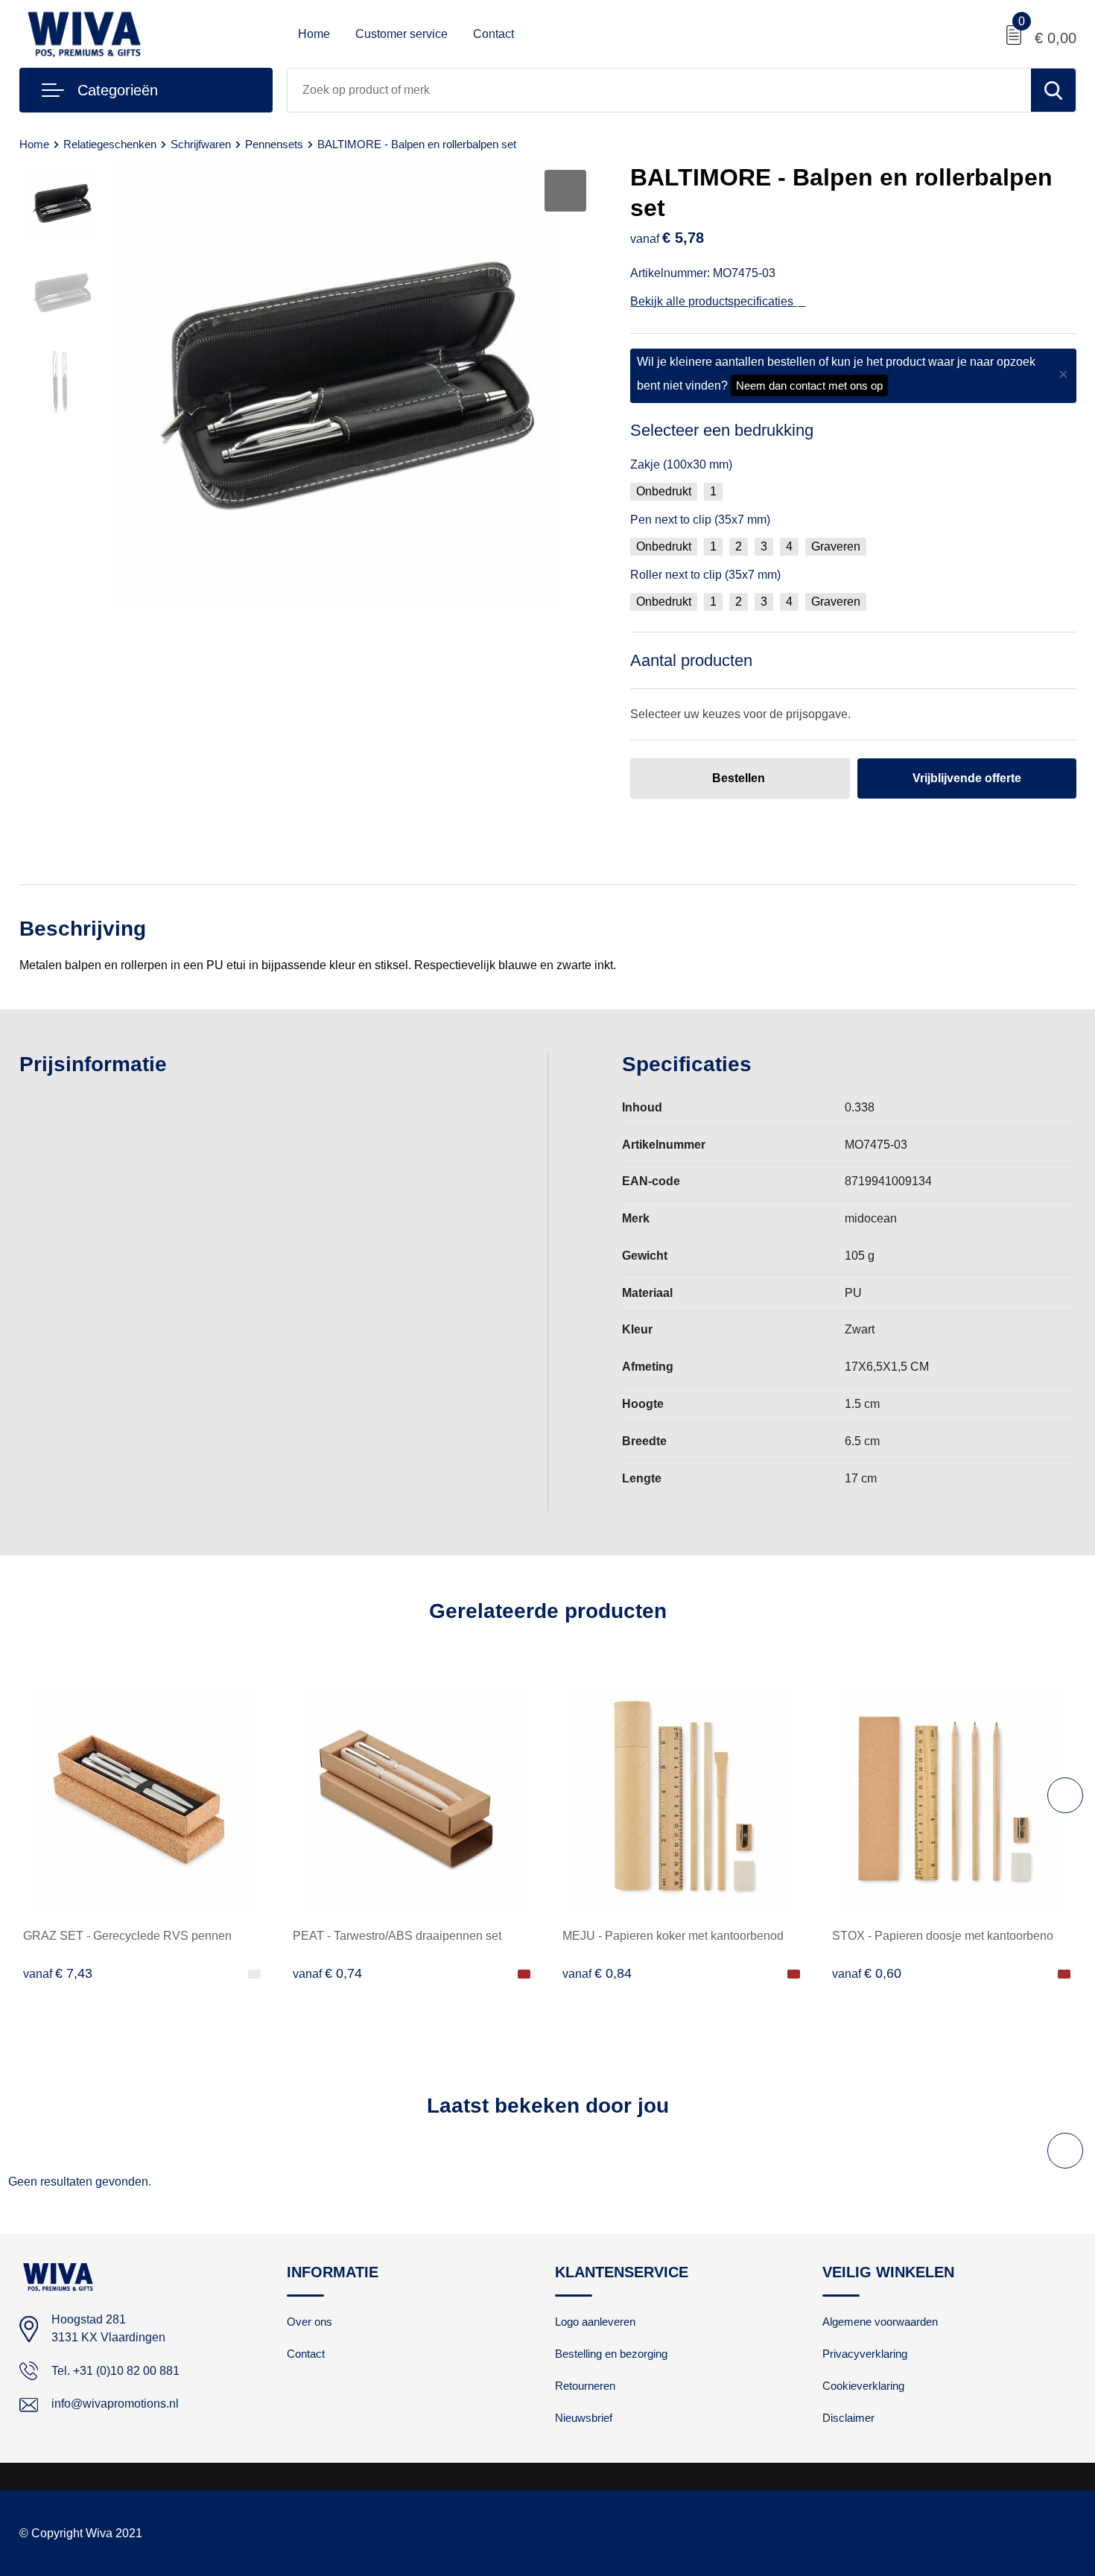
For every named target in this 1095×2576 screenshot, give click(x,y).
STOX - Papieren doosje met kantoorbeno (943, 1936)
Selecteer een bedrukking (722, 430)
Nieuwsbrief (584, 2418)
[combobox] (659, 90)
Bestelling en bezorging (611, 2354)
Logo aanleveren (595, 2322)
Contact (493, 34)
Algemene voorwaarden (880, 2322)
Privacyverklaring (865, 2354)
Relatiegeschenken (110, 144)
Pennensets (274, 144)
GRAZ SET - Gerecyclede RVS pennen (127, 1936)
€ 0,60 (867, 1973)
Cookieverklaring (863, 2386)
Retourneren (585, 2386)
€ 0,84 (597, 1973)
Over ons (310, 2322)
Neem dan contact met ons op (809, 386)
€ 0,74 (327, 1973)
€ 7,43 (58, 1973)
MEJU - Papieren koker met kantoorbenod (673, 1936)
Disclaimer (848, 2418)
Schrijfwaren (201, 144)
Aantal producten (691, 660)
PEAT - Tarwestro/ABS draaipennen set (397, 1936)
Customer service (401, 34)
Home (314, 34)
